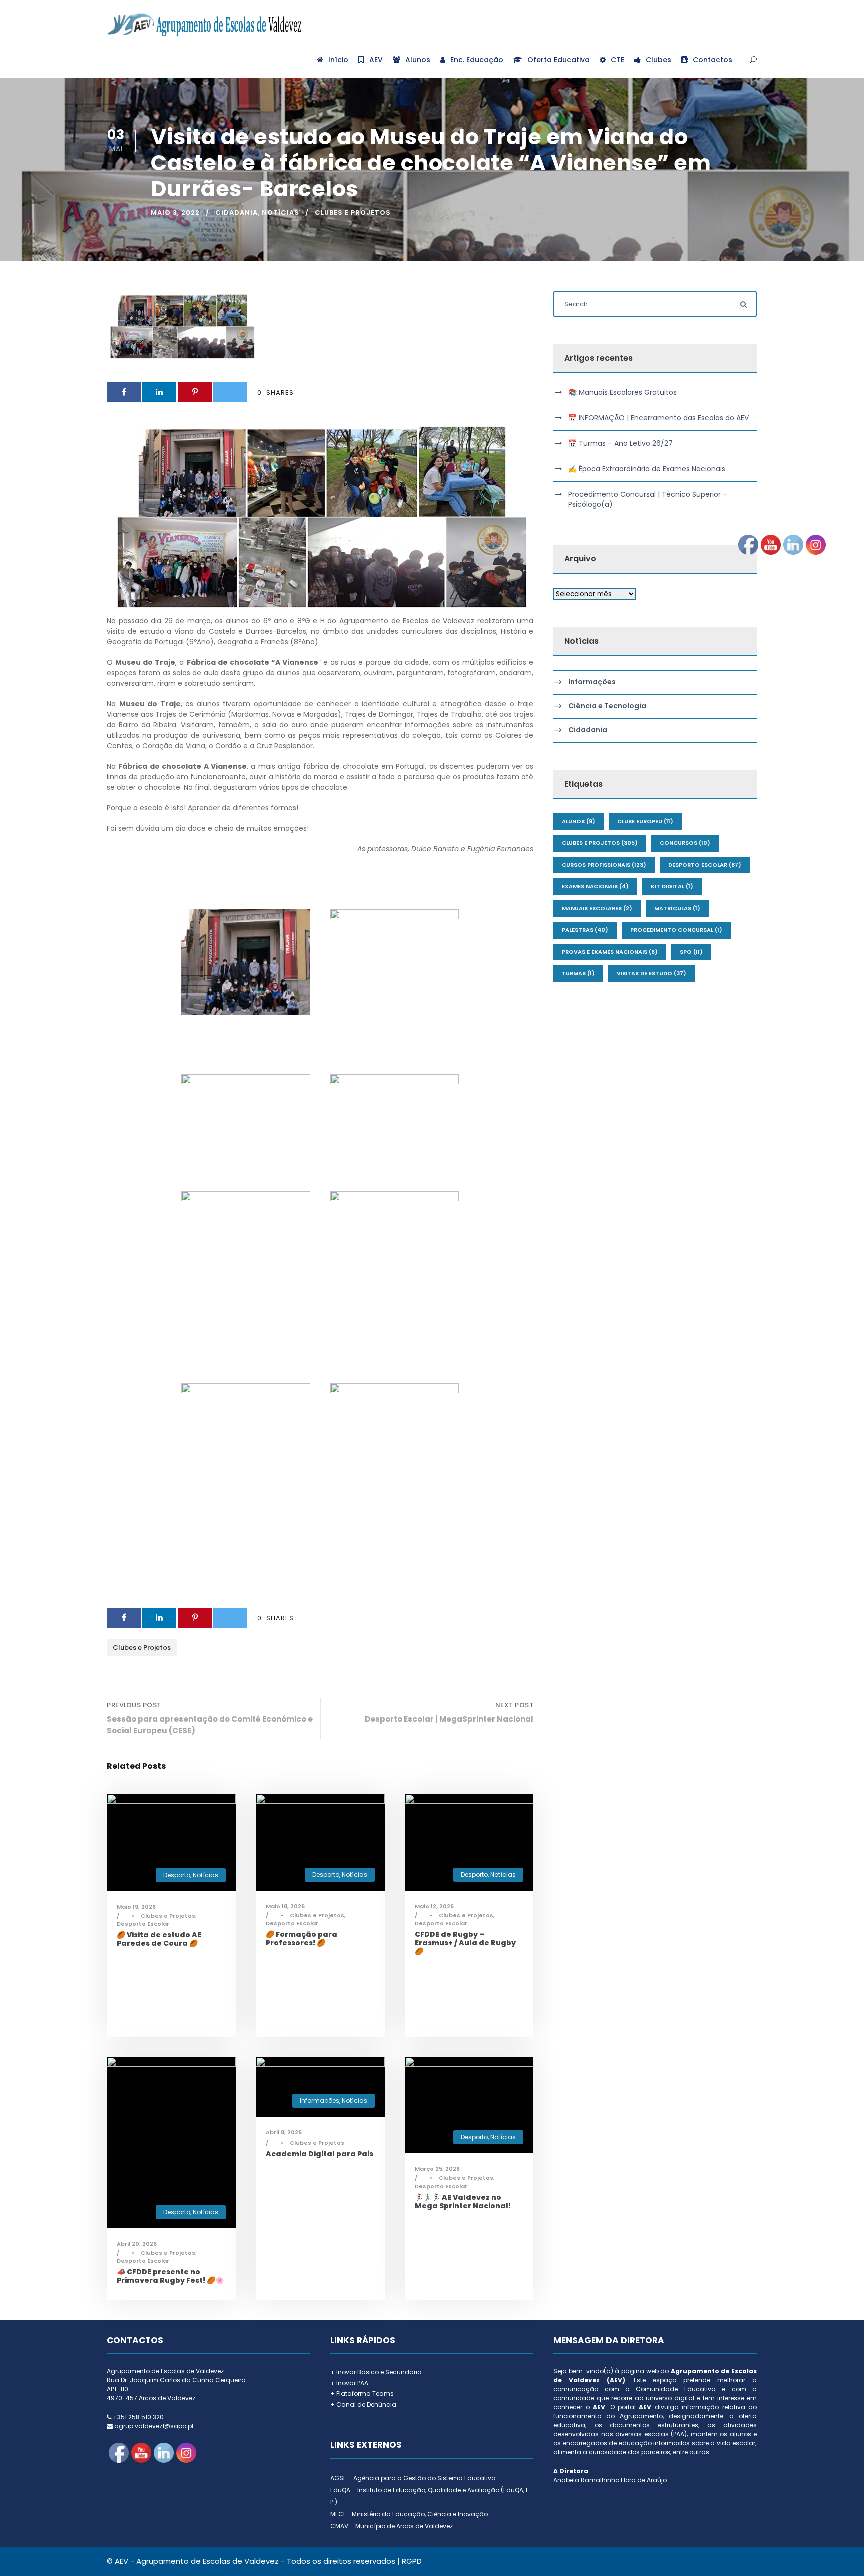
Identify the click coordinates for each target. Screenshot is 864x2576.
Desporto (177, 1875)
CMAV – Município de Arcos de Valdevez (392, 2526)
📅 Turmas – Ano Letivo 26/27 (621, 443)
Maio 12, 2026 (434, 1906)
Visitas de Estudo (652, 973)
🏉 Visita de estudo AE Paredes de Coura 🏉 (159, 1939)
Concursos (685, 843)
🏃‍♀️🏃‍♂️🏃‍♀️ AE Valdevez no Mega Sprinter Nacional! (463, 2202)
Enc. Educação (477, 60)
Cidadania (237, 213)
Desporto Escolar (143, 1924)
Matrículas (677, 908)
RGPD (412, 2561)
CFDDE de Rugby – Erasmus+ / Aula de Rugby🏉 (465, 1943)
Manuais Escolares (597, 908)
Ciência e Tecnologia (607, 706)
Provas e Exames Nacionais (610, 952)
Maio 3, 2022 (175, 213)
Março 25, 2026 (437, 2169)
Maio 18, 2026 (285, 1906)
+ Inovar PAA (349, 2383)
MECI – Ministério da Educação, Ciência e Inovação (409, 2514)
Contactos (713, 60)
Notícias (281, 213)
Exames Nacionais (595, 886)
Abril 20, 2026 (137, 2244)
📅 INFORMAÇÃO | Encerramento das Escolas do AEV (659, 418)
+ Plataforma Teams (362, 2394)
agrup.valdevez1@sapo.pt (154, 2426)
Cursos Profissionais (604, 865)
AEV (376, 60)
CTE (618, 60)
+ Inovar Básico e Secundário (376, 2372)
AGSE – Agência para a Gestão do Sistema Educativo (413, 2478)
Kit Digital (672, 886)
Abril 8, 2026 (284, 2132)
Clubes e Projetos (353, 213)
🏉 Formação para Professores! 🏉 (302, 1939)
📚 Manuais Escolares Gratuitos (623, 392)
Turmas (578, 973)
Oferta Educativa (559, 60)
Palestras (585, 930)
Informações (320, 2101)
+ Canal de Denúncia (363, 2405)
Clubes (659, 60)
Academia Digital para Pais (320, 2154)
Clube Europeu (645, 821)
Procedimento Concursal (676, 930)
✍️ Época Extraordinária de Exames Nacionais (647, 469)
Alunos (418, 60)
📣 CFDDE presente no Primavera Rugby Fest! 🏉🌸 (170, 2276)
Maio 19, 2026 (136, 1907)
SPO (691, 952)
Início (338, 60)
